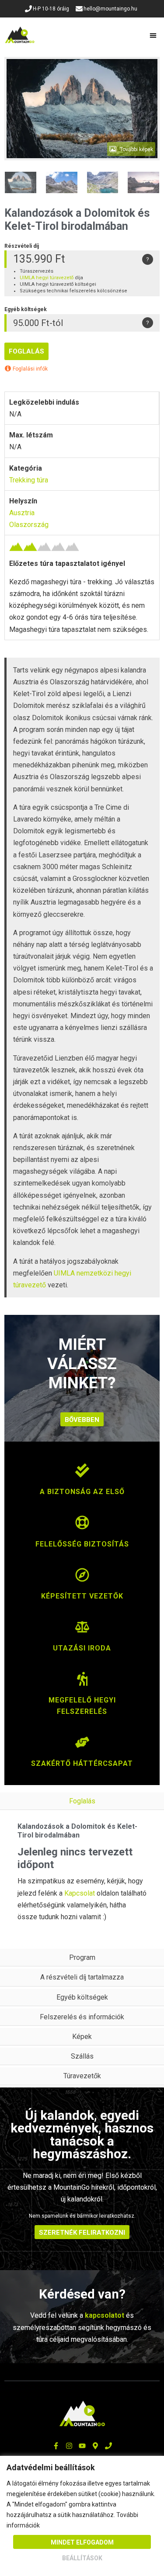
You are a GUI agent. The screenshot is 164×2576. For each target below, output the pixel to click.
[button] (154, 35)
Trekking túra (29, 480)
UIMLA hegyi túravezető (47, 278)
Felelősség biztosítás (82, 1544)
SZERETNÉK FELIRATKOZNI (82, 2233)
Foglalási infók (30, 369)
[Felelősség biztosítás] (82, 1527)
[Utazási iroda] (82, 1631)
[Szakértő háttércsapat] (82, 1747)
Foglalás (26, 351)
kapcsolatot (105, 2315)
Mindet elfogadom (82, 2542)
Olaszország (29, 525)
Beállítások (82, 2558)
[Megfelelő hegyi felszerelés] (82, 1683)
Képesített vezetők (82, 1596)
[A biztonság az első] (82, 1475)
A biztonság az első (82, 1492)
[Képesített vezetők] (82, 1579)
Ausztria (22, 513)
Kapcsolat (80, 1893)
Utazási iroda (82, 1648)
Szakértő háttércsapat (82, 1763)
